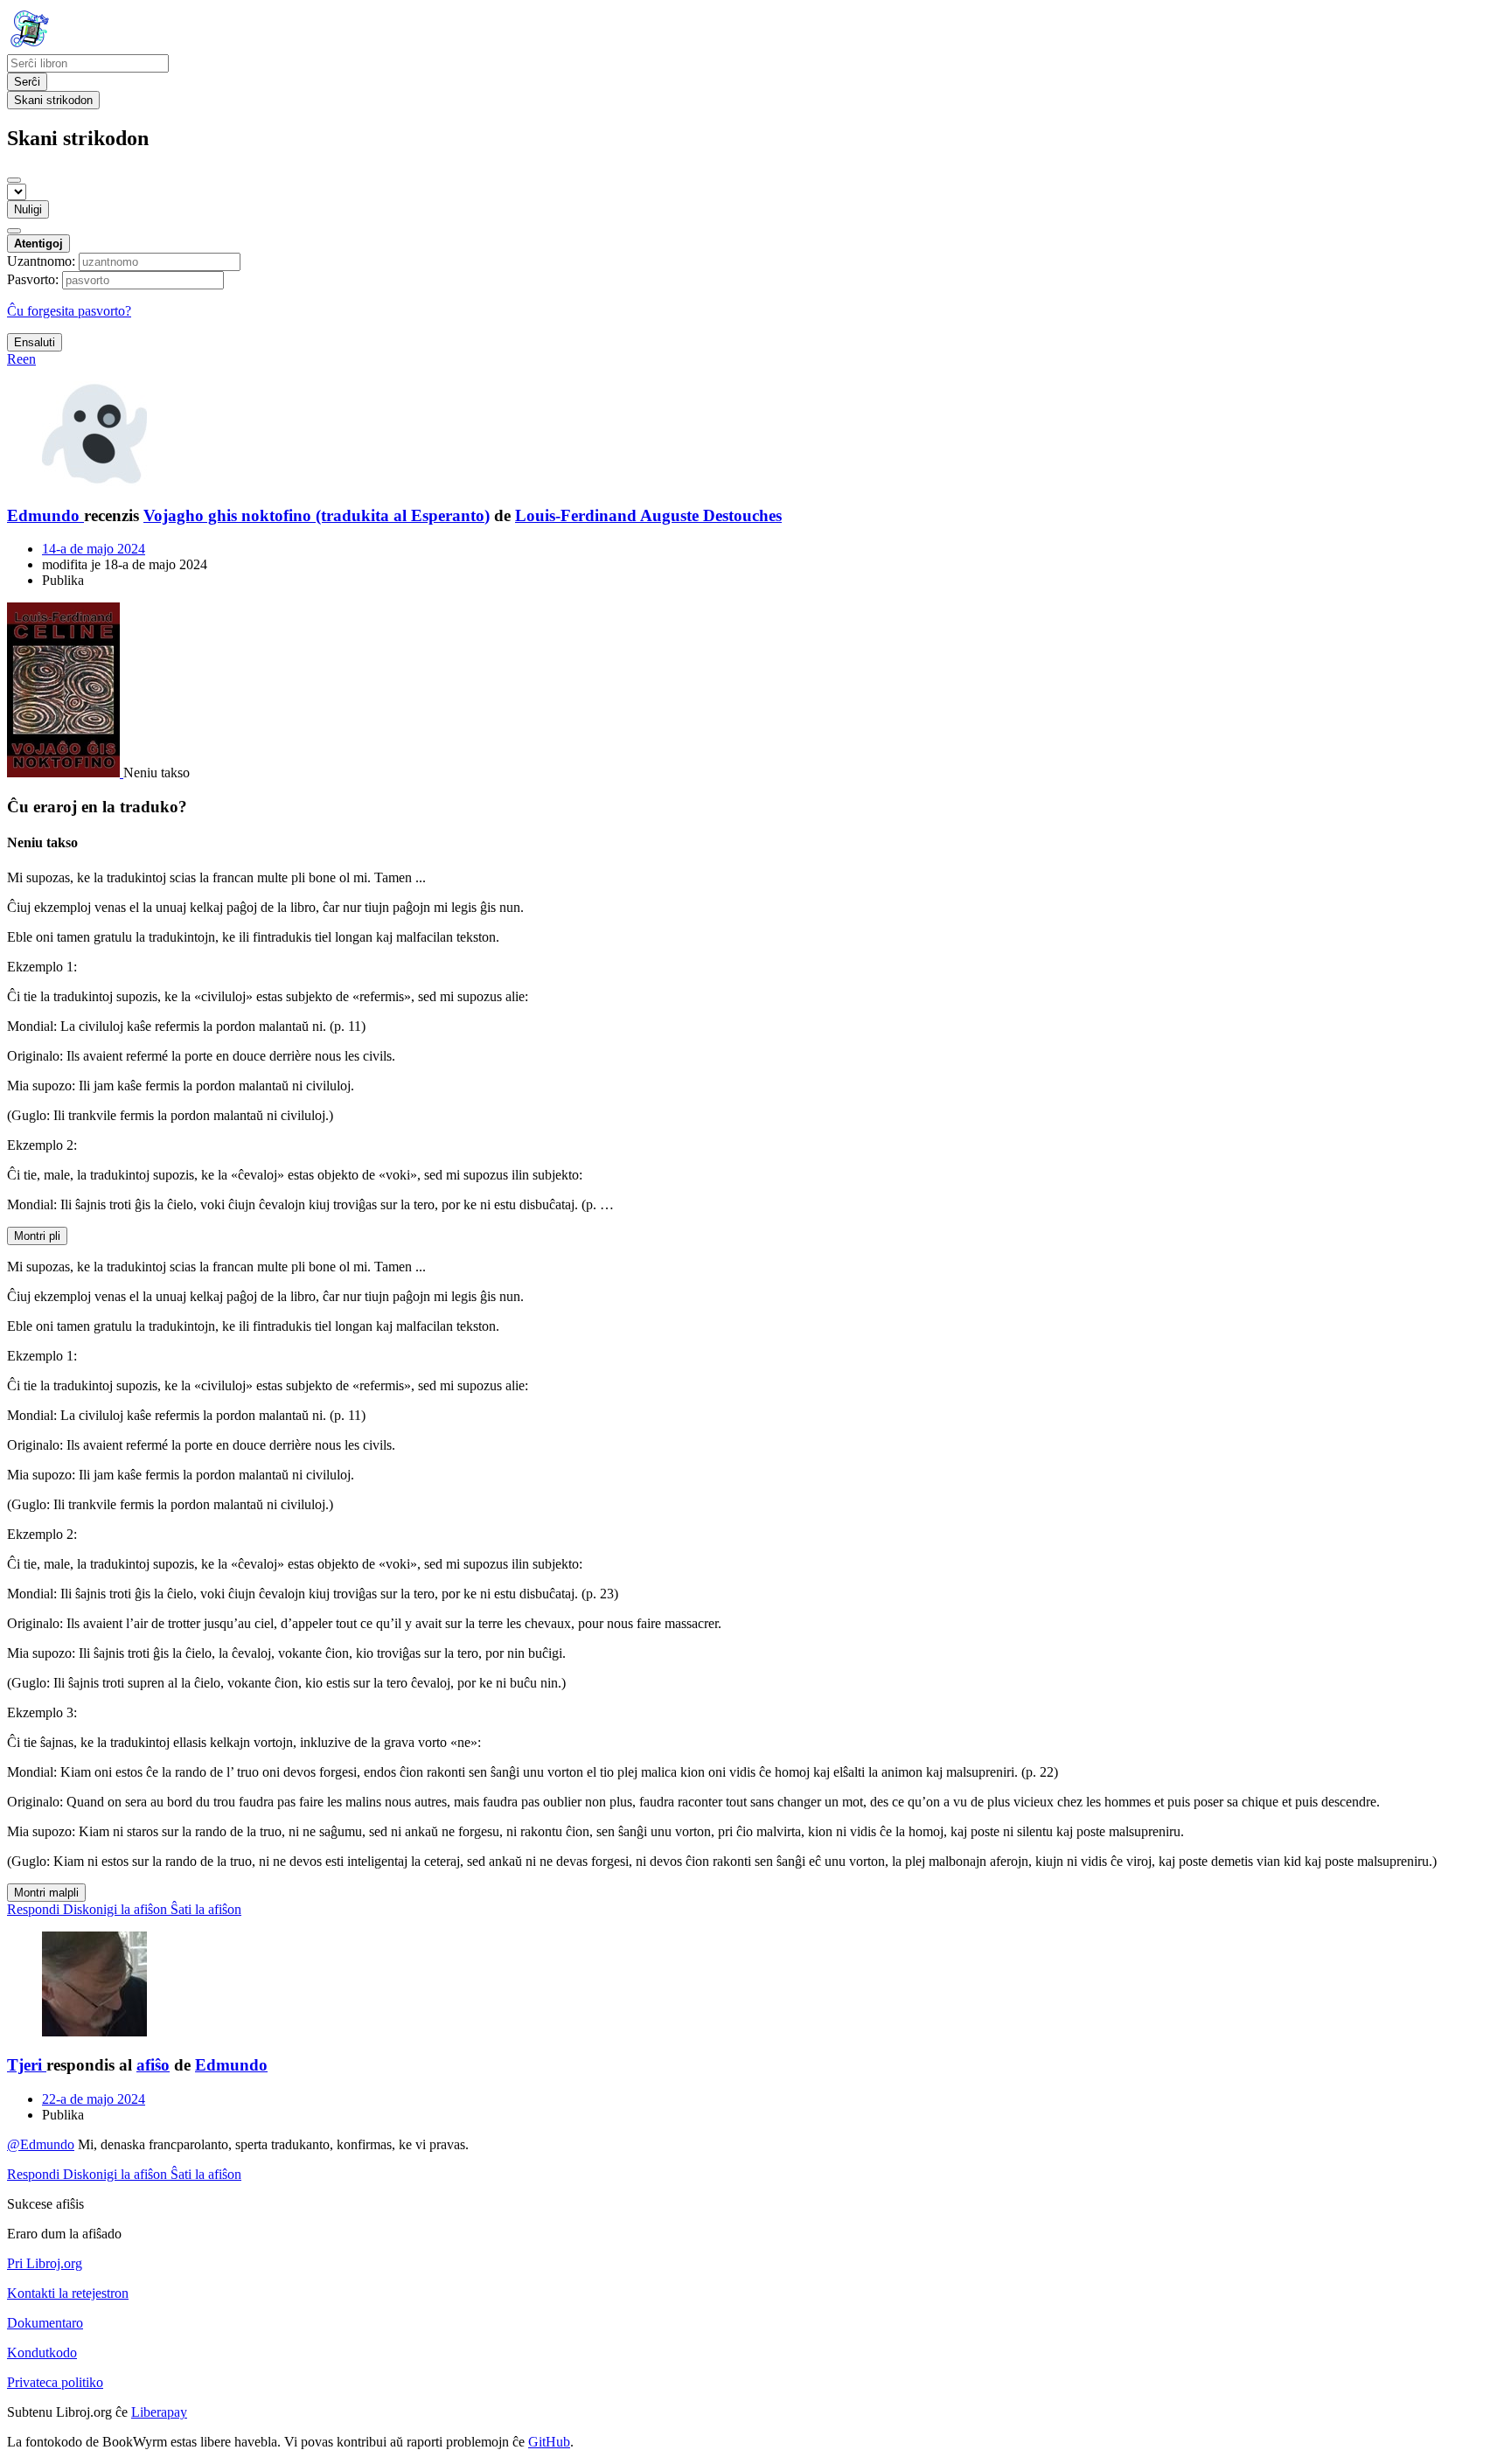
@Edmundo (41, 2144)
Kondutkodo (42, 2353)
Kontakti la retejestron (68, 2293)
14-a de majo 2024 (94, 549)
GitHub (549, 2442)
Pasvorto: (33, 279)
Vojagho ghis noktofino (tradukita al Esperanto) (317, 515)
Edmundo (231, 2065)
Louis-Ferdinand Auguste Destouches (648, 515)
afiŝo (153, 2065)
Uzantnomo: (41, 261)
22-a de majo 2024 (94, 2099)
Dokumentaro (45, 2323)
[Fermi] (14, 180)
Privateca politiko (55, 2382)
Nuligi (28, 209)
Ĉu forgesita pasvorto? (69, 311)
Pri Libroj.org (45, 2263)
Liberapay (159, 2412)
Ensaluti (35, 342)
